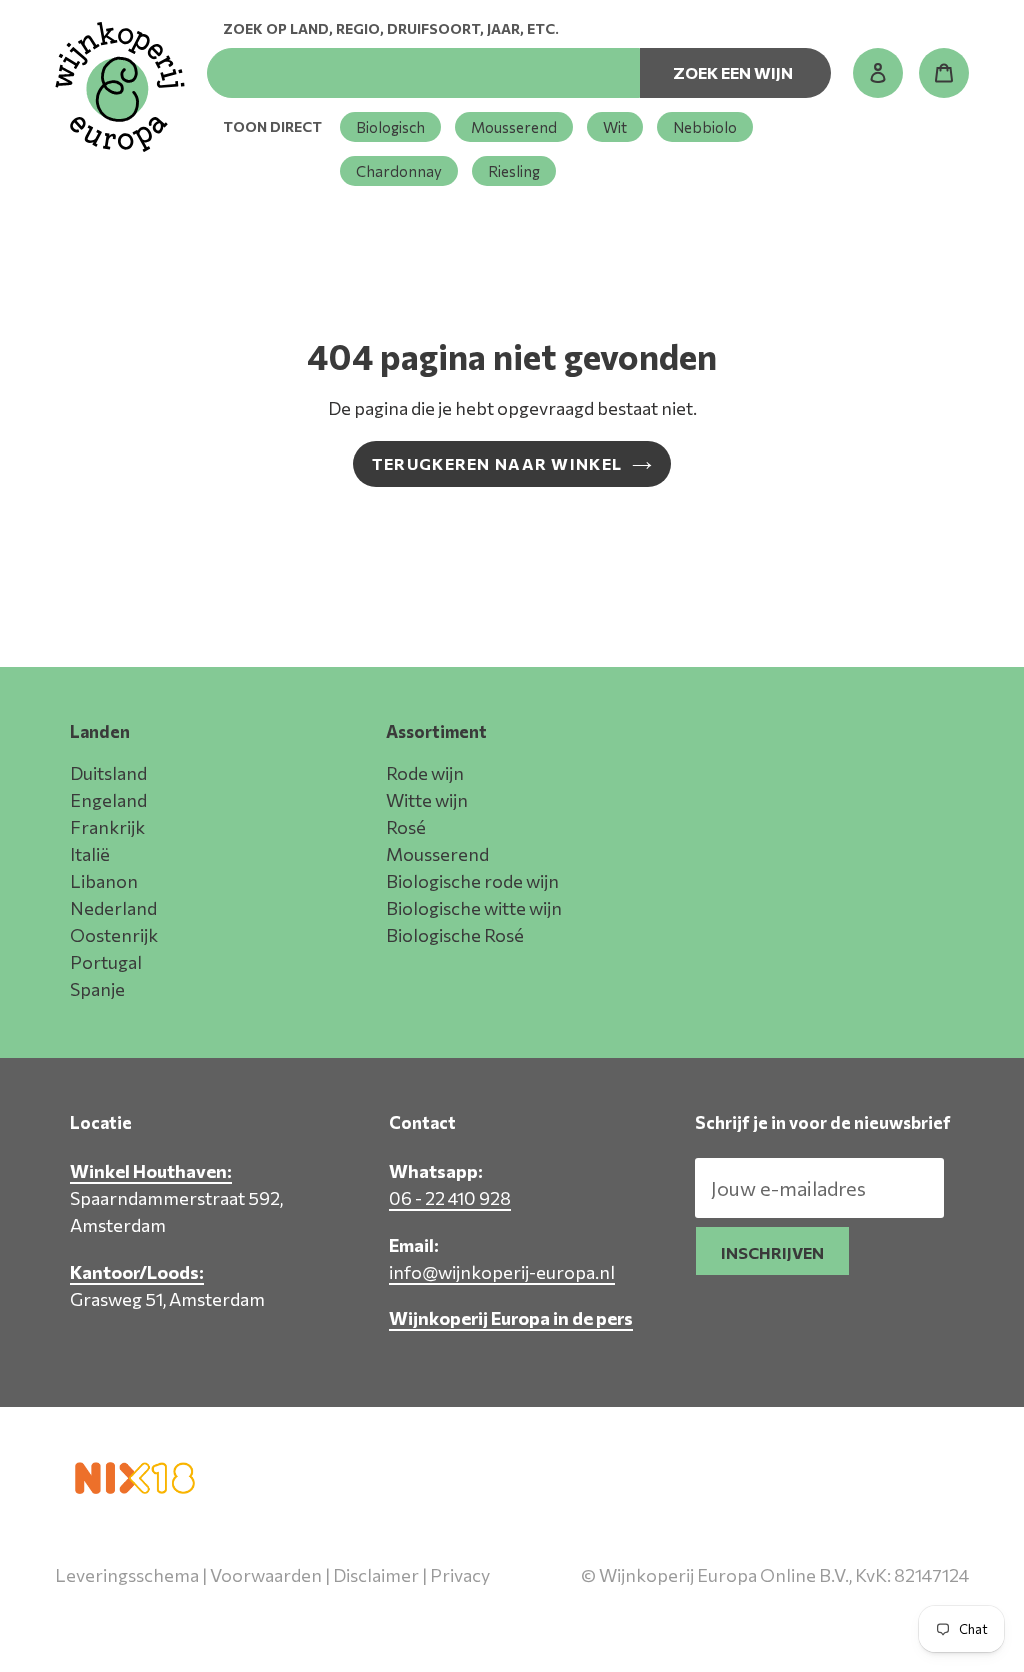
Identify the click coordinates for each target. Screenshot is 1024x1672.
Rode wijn (425, 773)
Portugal (106, 962)
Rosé (406, 827)
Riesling (514, 171)
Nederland (113, 908)
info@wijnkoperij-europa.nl (502, 1272)
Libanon (104, 881)
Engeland (108, 800)
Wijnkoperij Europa (758, 1619)
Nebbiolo (705, 127)
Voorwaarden (266, 1575)
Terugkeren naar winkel (497, 463)
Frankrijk (107, 827)
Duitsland (108, 773)
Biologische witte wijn (474, 908)
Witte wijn (427, 800)
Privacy (460, 1575)
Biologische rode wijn (472, 881)
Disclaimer (376, 1575)
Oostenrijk (114, 935)
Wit (615, 127)
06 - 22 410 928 (450, 1198)
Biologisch (390, 127)
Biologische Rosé (455, 935)
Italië (90, 854)
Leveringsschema (127, 1575)
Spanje (97, 989)
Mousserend (514, 127)
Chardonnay (399, 171)
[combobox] (423, 73)
